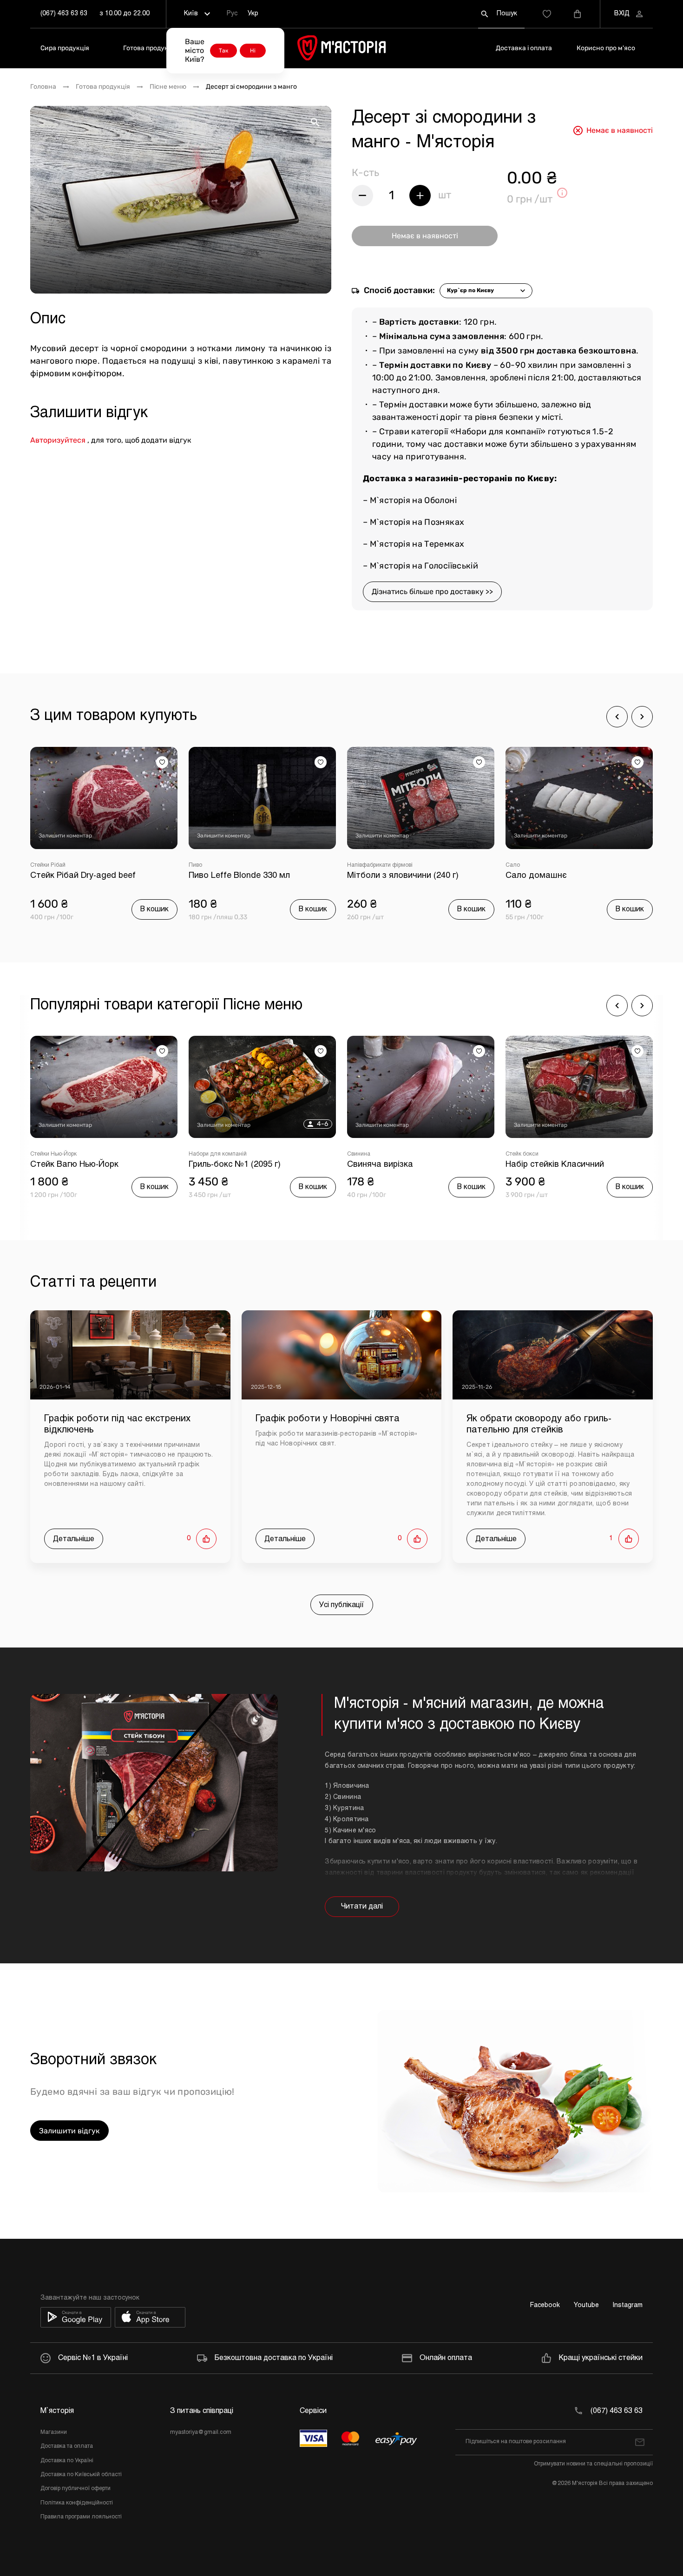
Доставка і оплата (524, 48)
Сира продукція (65, 48)
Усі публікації (342, 1605)
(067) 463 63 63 (64, 14)
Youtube (586, 2305)
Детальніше (74, 1539)
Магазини (54, 2432)
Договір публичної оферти (76, 2489)
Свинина (200, 1154)
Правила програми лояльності (81, 2517)
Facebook (545, 2305)
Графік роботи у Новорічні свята (328, 1419)
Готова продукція (150, 48)
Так (223, 51)
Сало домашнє (378, 876)
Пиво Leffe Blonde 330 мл (81, 876)
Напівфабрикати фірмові (221, 865)
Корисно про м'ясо (606, 48)
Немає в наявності (425, 236)
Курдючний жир (537, 1165)
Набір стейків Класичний (396, 1165)
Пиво (37, 865)
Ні (253, 51)
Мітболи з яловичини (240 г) (244, 876)
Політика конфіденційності (77, 2503)
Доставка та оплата (67, 2446)
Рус (232, 14)
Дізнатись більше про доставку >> (432, 592)
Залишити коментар (65, 836)
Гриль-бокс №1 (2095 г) (76, 1165)
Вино (512, 865)
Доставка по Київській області (81, 2475)
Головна (43, 87)
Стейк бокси (364, 1154)
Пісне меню (168, 87)
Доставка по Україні (67, 2461)
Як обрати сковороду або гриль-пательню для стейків (539, 1424)
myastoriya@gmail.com (201, 2432)
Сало (354, 865)
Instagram (628, 2305)
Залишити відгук (69, 2131)
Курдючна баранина (532, 1154)
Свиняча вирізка (222, 1165)
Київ (191, 14)
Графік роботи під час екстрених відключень (117, 1424)
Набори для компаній (59, 1154)
